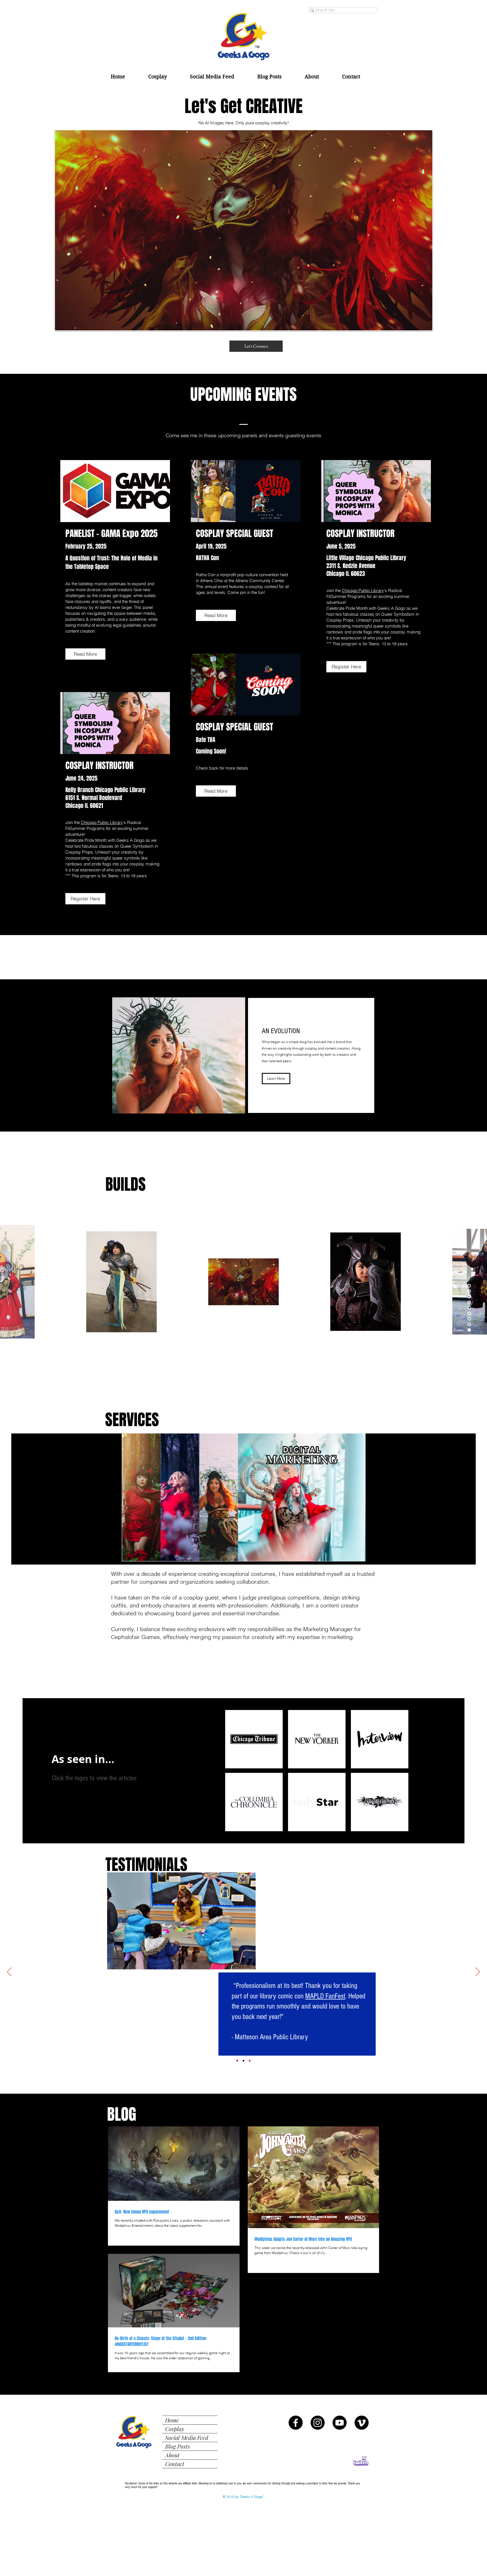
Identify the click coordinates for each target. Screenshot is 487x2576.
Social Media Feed (187, 2437)
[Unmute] (123, 1554)
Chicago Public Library (363, 590)
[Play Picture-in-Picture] (364, 1554)
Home (172, 2420)
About (172, 2455)
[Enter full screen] (374, 1554)
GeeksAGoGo (277, 1888)
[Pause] (113, 1554)
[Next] (478, 1972)
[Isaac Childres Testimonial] (237, 2061)
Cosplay (175, 2429)
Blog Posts (178, 2446)
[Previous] (9, 1972)
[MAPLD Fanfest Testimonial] (243, 2061)
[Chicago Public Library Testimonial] (250, 2061)
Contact (175, 2464)
